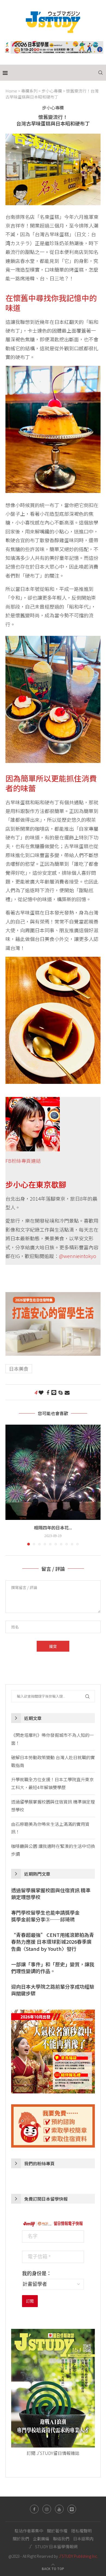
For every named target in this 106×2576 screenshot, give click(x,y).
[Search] (101, 73)
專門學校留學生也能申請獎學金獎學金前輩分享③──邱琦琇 (45, 1916)
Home (11, 91)
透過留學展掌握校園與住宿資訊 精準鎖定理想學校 (51, 1894)
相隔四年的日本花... (53, 1528)
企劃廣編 (41, 2539)
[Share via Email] (67, 1392)
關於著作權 (57, 2531)
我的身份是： (37, 2274)
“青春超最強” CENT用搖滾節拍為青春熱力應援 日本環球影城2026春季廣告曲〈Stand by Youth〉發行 (53, 1942)
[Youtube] (59, 2509)
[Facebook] (34, 2509)
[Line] (72, 2509)
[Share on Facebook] (48, 1392)
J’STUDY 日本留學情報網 (53, 2546)
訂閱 (30, 2301)
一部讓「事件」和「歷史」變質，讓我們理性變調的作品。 (53, 1968)
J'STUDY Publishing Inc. (78, 2556)
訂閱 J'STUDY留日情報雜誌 (53, 2453)
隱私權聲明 (81, 2531)
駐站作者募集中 (29, 2531)
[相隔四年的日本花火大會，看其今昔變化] (53, 1472)
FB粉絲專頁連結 (23, 1161)
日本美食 (19, 1369)
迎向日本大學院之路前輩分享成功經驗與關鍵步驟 (53, 1990)
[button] (10, 1485)
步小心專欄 (52, 91)
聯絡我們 (61, 2539)
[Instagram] (47, 2509)
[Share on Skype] (60, 1392)
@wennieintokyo (78, 1256)
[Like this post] (41, 1392)
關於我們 (21, 2539)
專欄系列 (29, 91)
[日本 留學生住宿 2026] (53, 1296)
